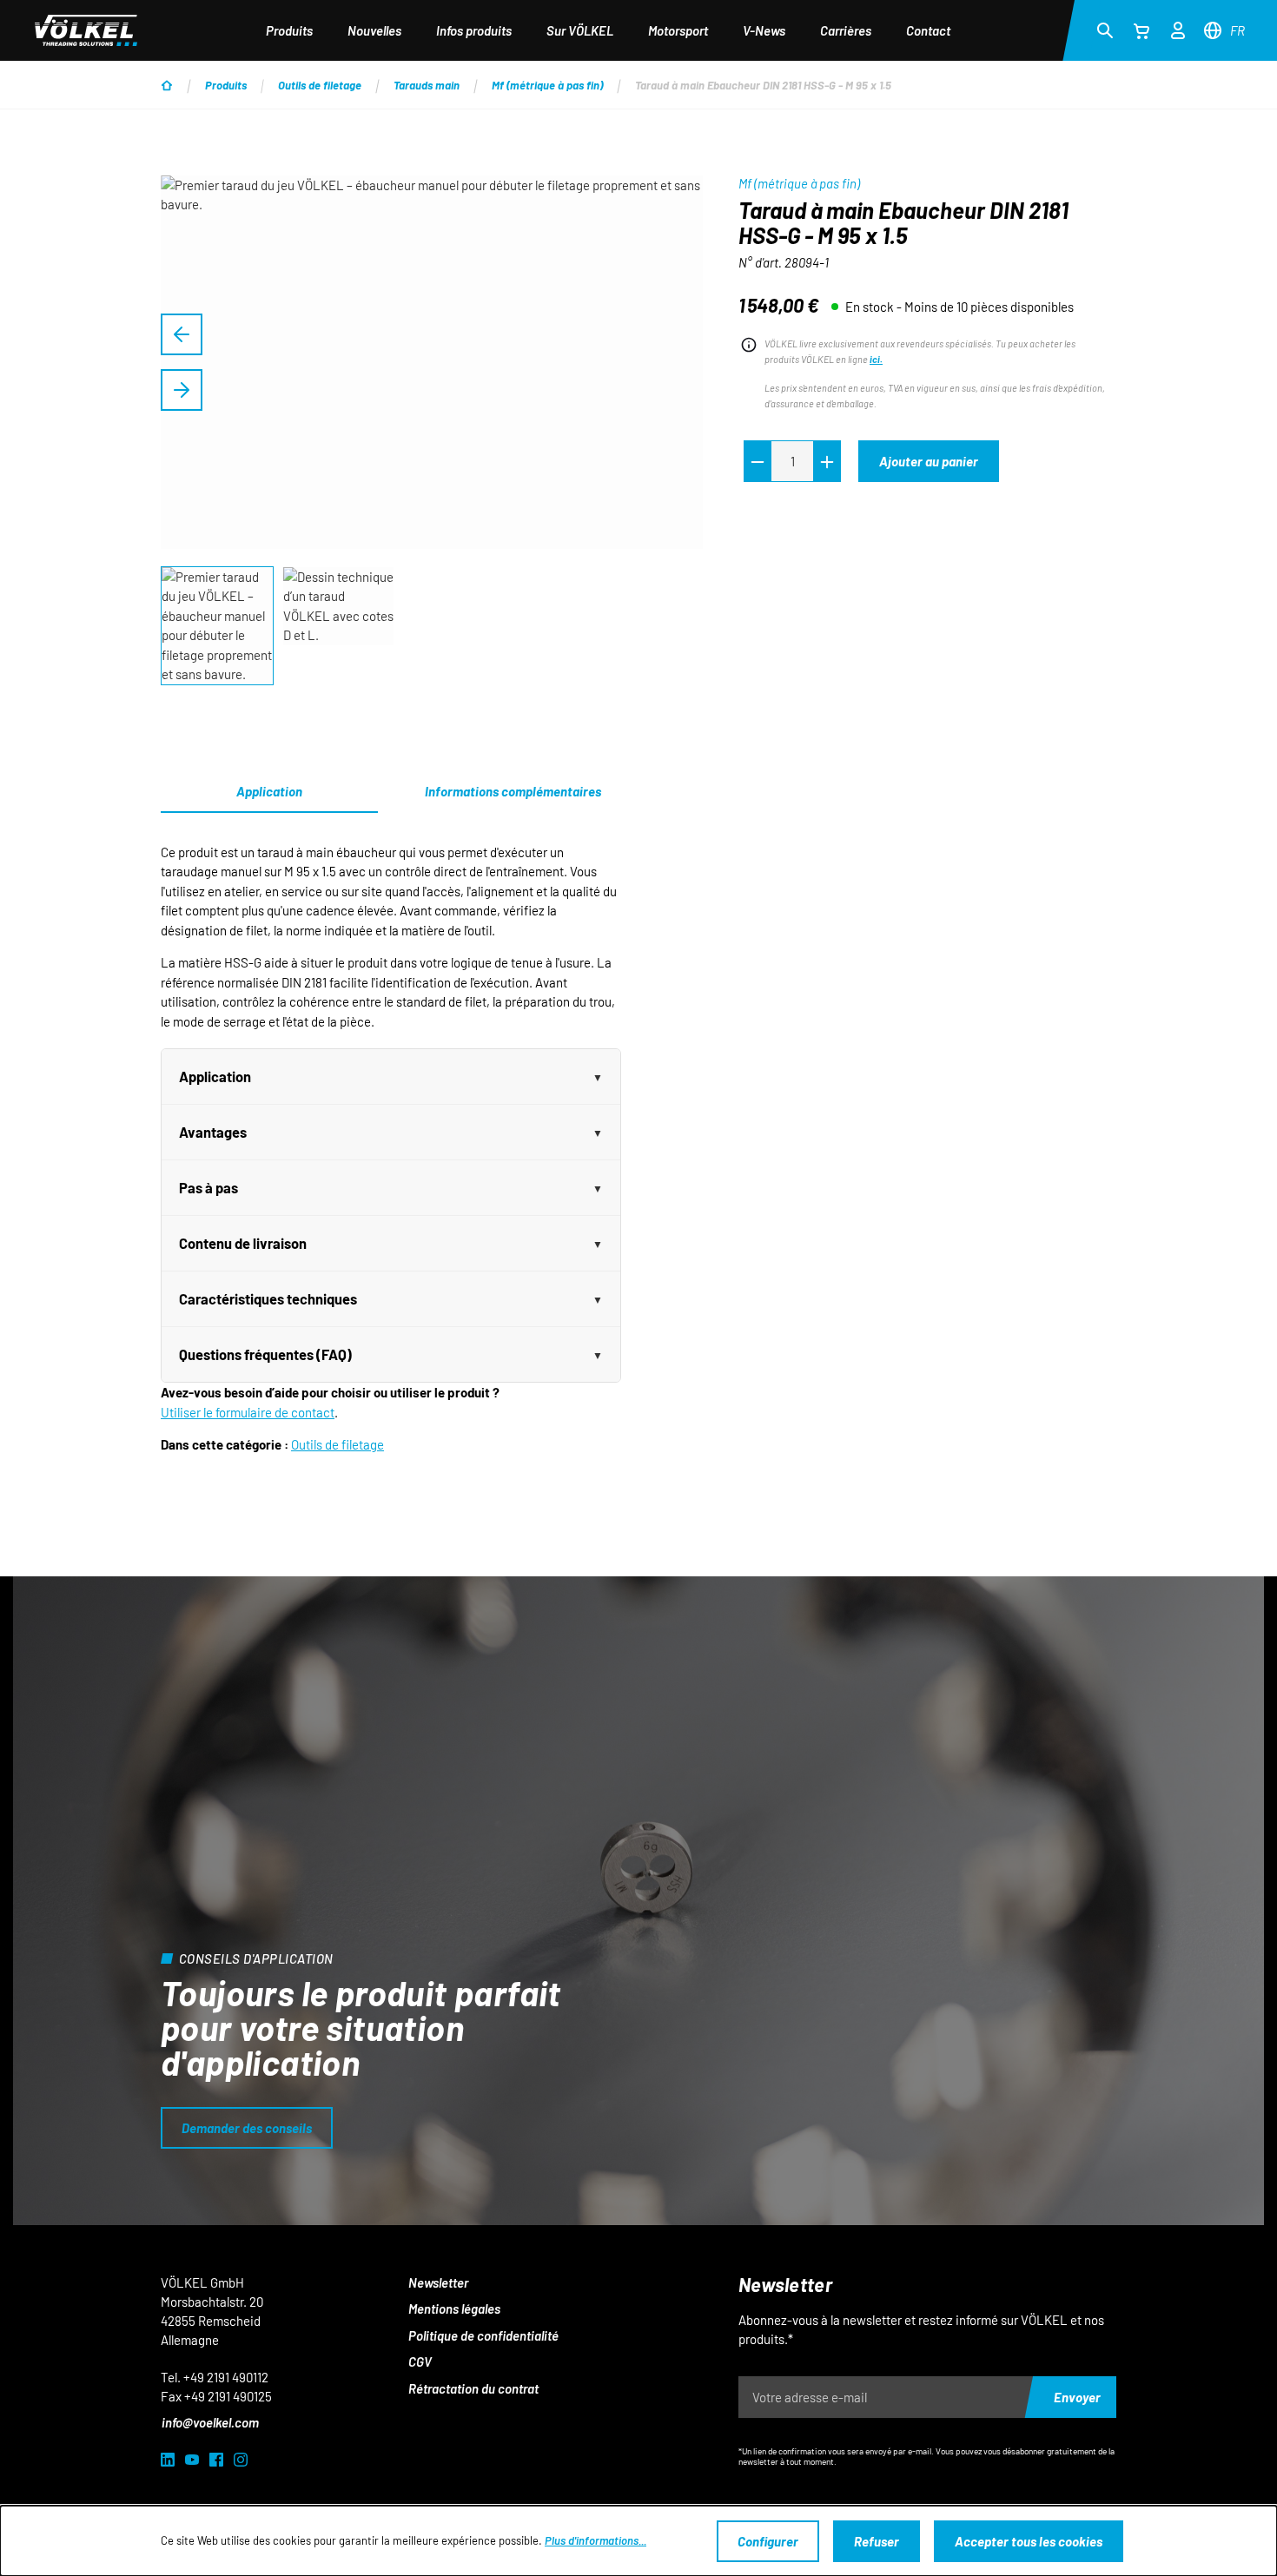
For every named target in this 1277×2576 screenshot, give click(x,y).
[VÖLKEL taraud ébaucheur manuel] (432, 362)
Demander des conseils (247, 2128)
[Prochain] (182, 390)
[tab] (513, 792)
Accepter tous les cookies (1029, 2541)
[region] (432, 431)
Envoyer (1077, 2397)
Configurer (768, 2541)
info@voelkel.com (210, 2422)
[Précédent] (182, 334)
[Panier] (1141, 30)
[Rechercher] (1105, 30)
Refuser (877, 2541)
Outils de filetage (337, 1444)
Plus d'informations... (595, 2540)
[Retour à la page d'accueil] (86, 30)
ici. (876, 359)
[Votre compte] (1178, 28)
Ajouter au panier (929, 461)
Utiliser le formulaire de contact (248, 1412)
